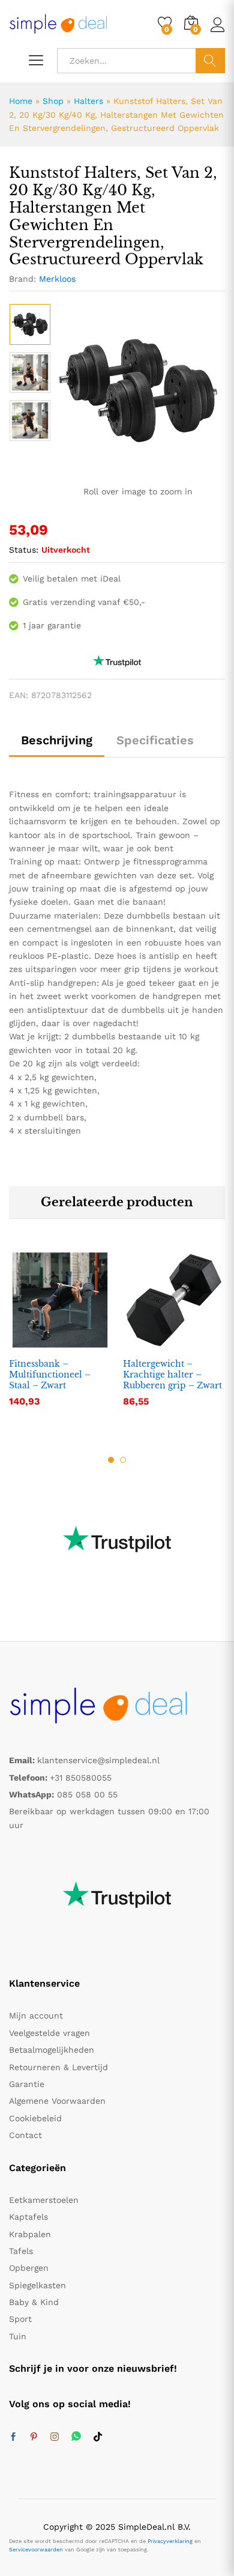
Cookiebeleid (35, 2118)
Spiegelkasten (37, 2285)
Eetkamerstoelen (44, 2200)
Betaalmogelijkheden (52, 2050)
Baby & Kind (34, 2302)
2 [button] (123, 1460)
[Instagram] (55, 2437)
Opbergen (29, 2268)
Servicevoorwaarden (36, 2550)
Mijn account (36, 2016)
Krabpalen (30, 2234)
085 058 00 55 (87, 1794)
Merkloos (57, 279)
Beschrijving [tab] (57, 740)
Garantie (27, 2084)
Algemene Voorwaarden (57, 2101)
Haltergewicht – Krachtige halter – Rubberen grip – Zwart (172, 1375)
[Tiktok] (98, 2437)
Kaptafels (28, 2217)
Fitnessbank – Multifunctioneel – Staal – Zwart (50, 1375)
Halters (88, 101)
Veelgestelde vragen (49, 2033)
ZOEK (210, 61)
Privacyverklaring (170, 2541)
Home (21, 101)
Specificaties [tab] (155, 740)
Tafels (21, 2251)
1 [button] (111, 1460)
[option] (30, 324)
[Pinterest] (34, 2437)
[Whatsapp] (76, 2437)
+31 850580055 (81, 1778)
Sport (20, 2319)
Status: (24, 550)
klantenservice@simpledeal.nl (98, 1760)
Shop (53, 101)
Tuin (18, 2336)
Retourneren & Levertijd (58, 2067)
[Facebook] (13, 2437)
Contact (25, 2135)
